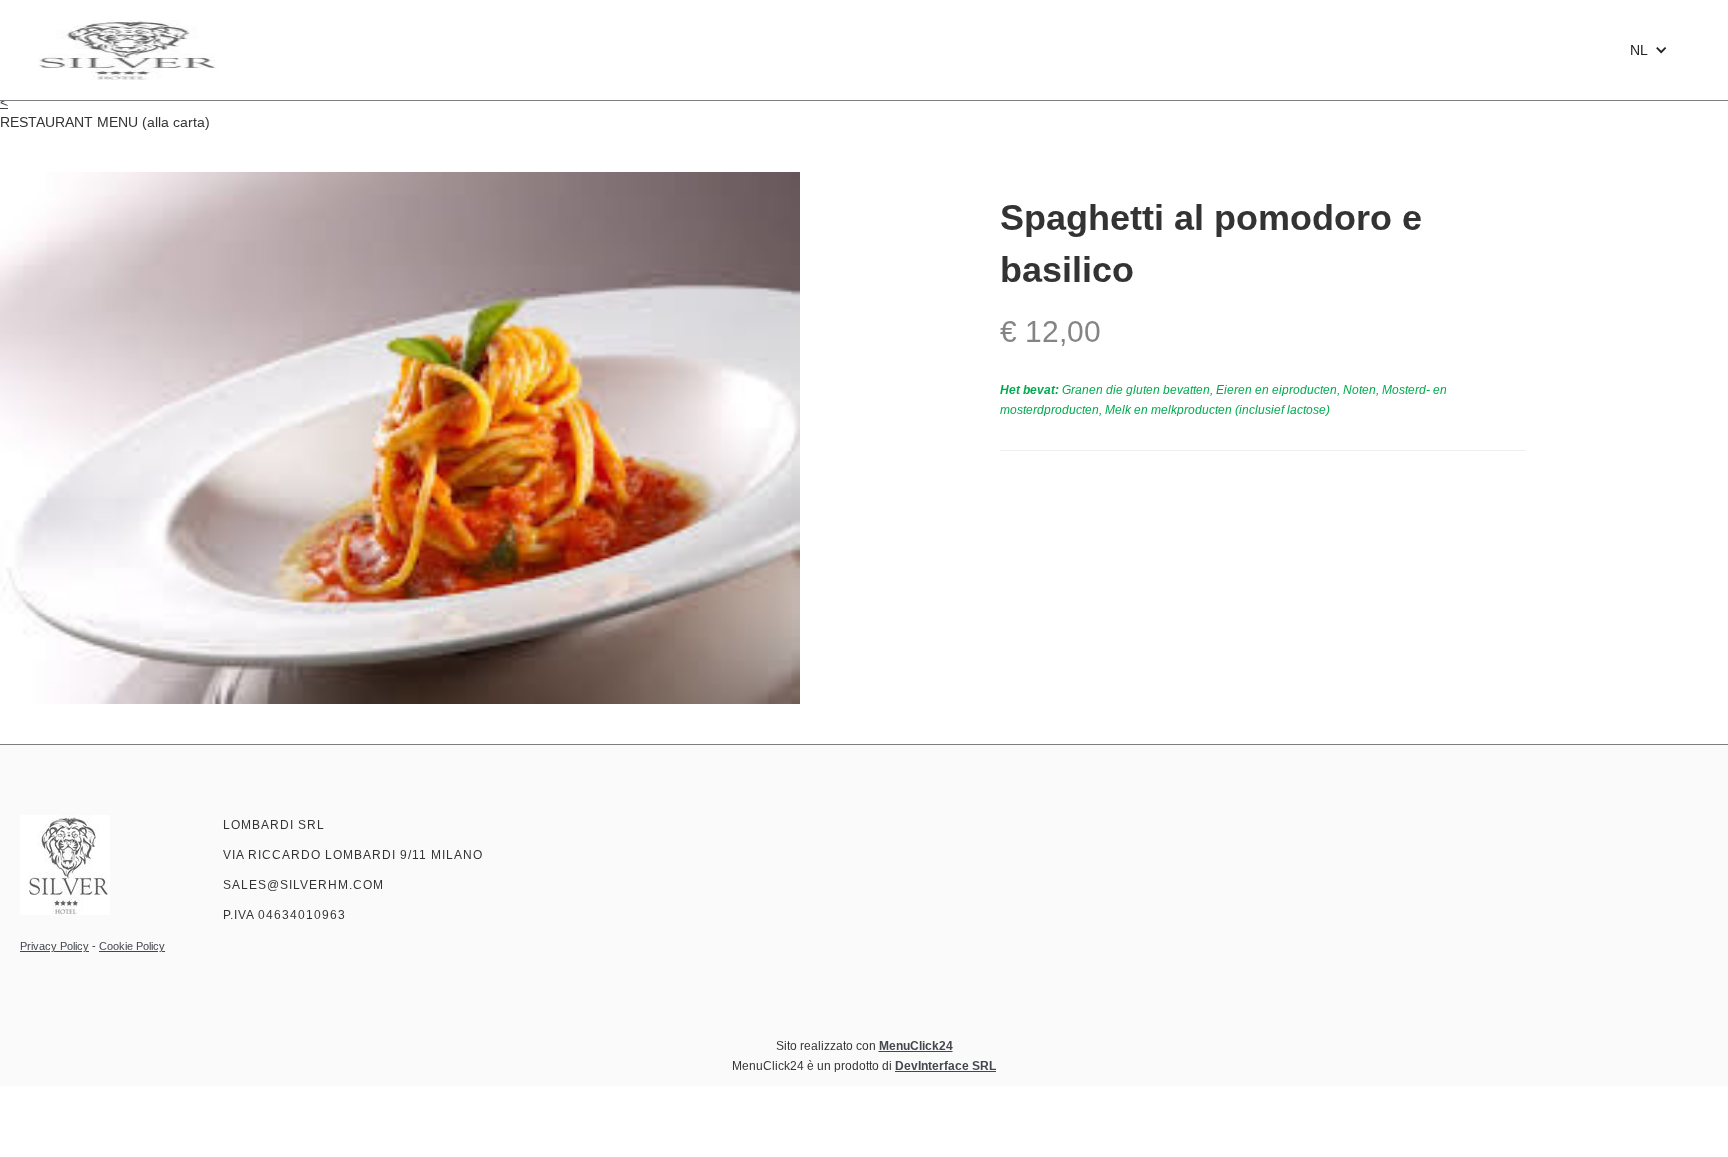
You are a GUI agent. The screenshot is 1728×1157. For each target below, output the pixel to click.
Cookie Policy (132, 946)
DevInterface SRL (945, 1066)
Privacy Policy (54, 946)
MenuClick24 (916, 1046)
